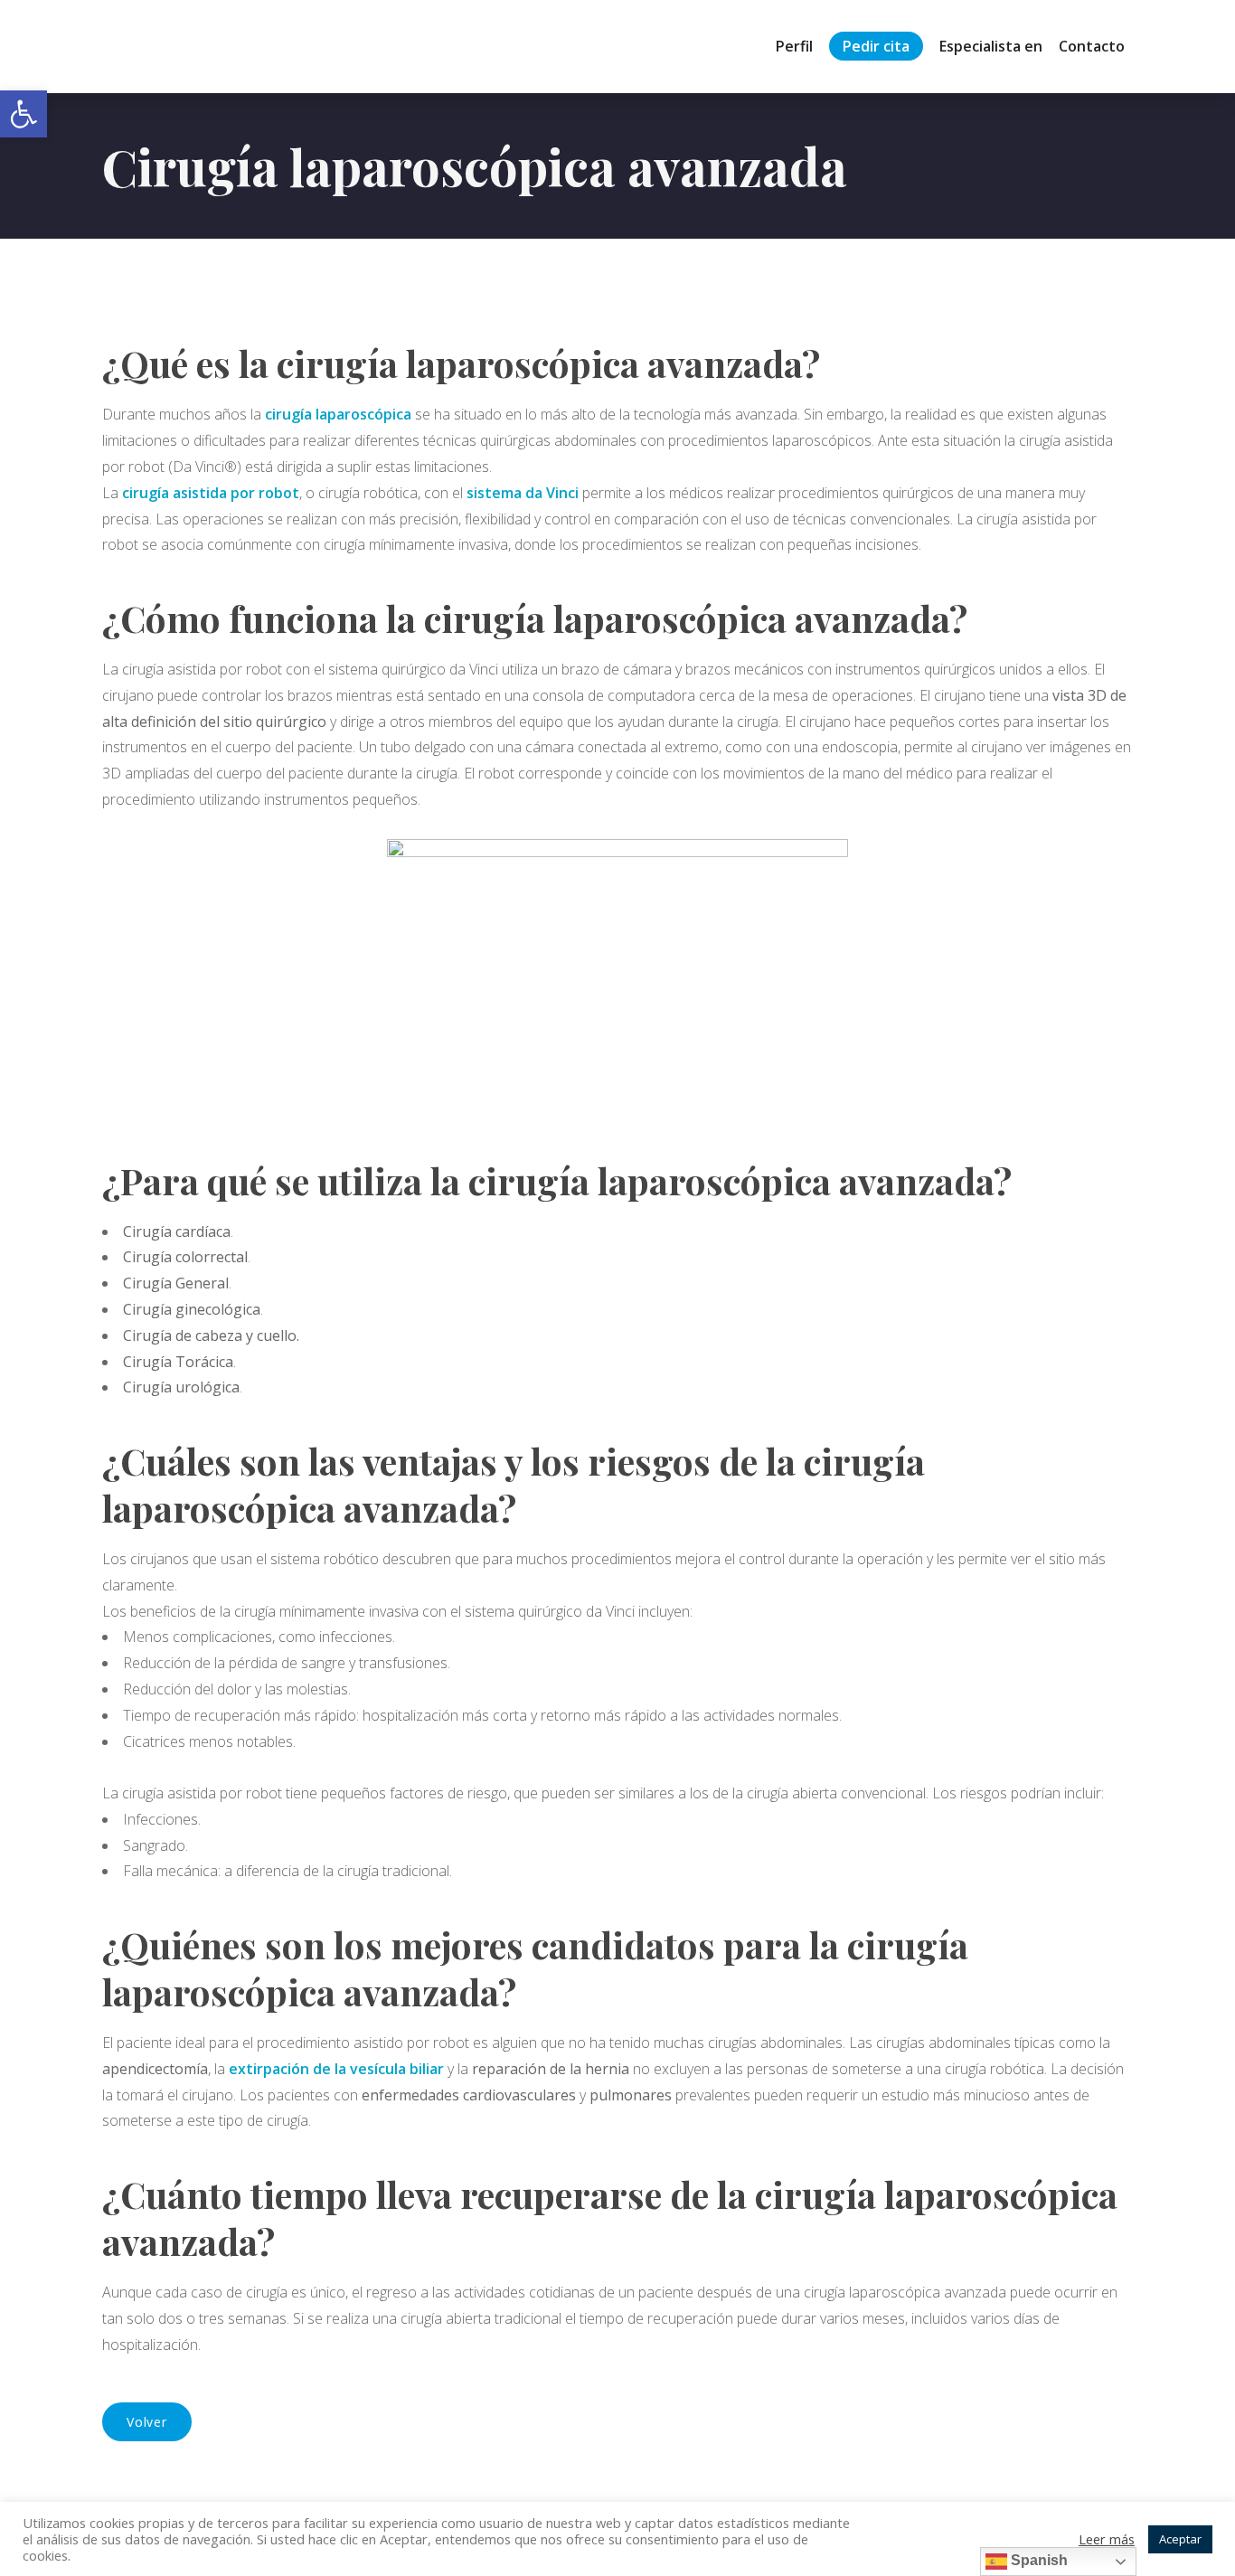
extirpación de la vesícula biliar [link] (336, 2069)
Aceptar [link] (1180, 2539)
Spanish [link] (1037, 2560)
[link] (24, 114)
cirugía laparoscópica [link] (338, 414)
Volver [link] (147, 2422)
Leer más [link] (1107, 2539)
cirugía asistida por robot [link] (211, 493)
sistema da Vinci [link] (523, 493)
